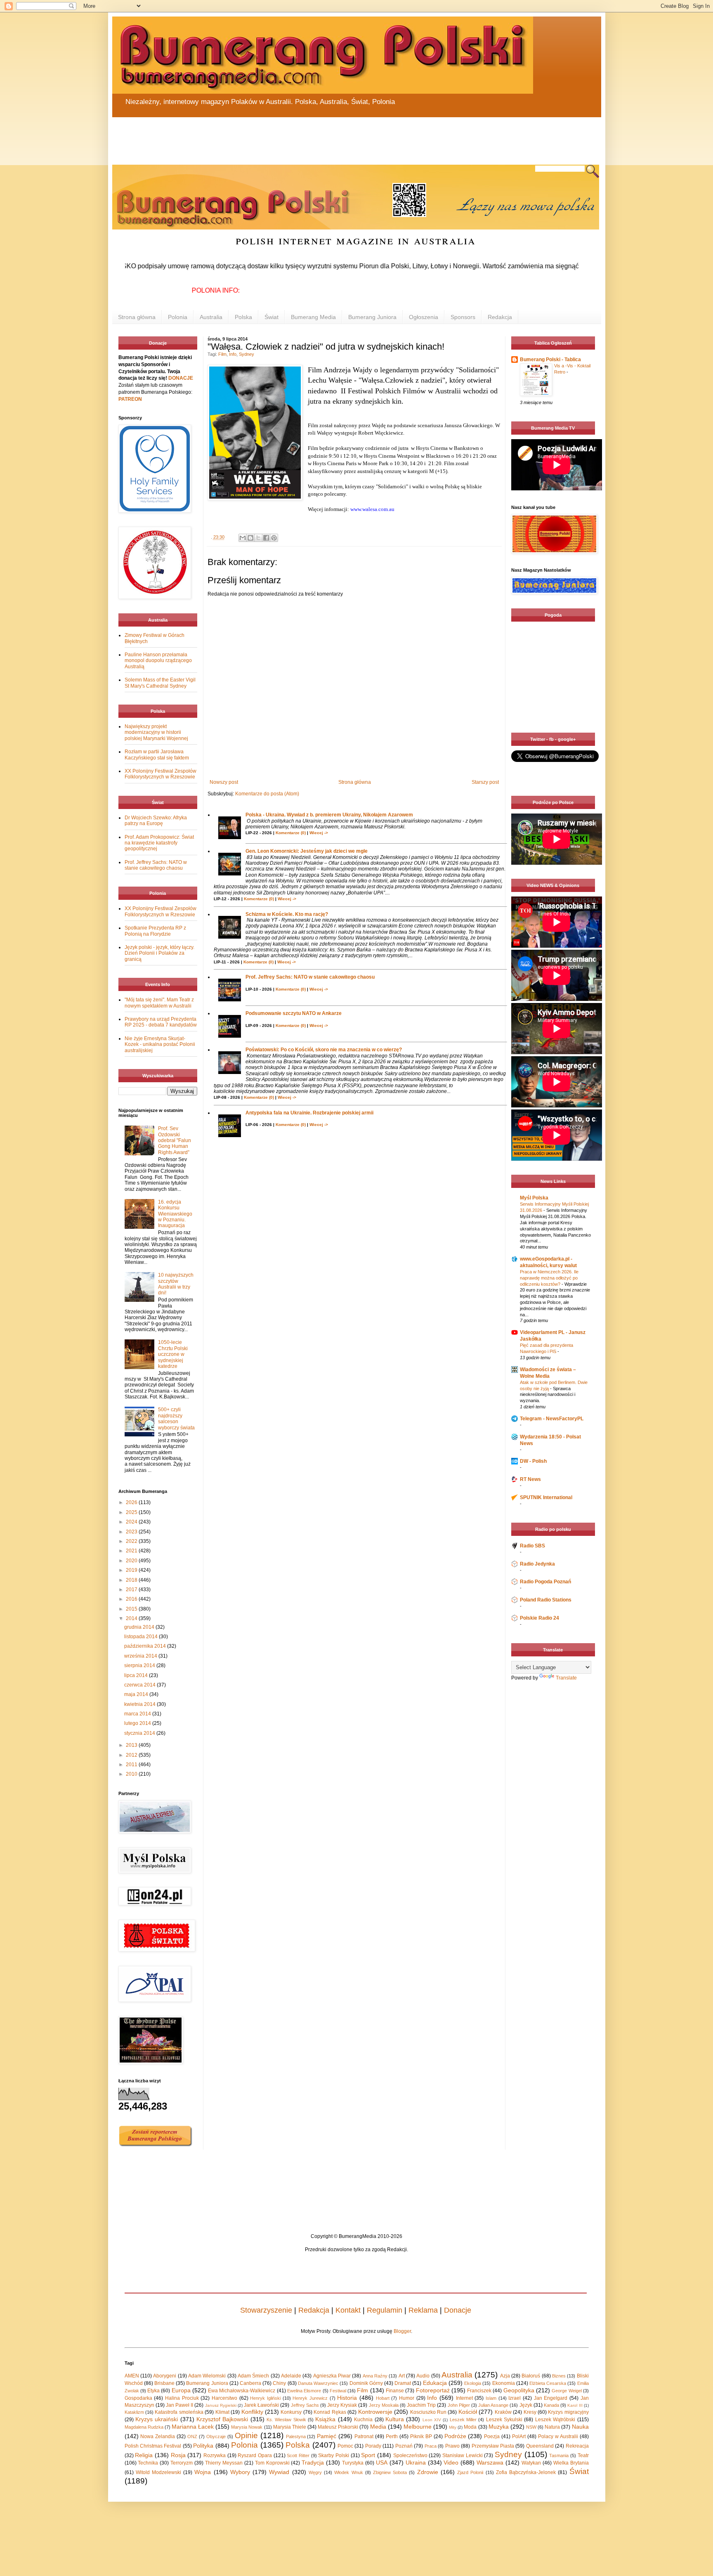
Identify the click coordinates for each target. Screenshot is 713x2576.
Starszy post (485, 782)
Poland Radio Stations (546, 1600)
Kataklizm (134, 2412)
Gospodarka (138, 2398)
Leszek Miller (463, 2420)
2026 (132, 1502)
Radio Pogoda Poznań (545, 1582)
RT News (530, 1479)
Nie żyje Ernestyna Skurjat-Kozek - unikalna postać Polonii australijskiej (160, 1044)
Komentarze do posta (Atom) (267, 794)
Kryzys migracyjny (568, 2412)
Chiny (279, 2383)
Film (222, 354)
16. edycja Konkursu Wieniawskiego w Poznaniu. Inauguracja (175, 1214)
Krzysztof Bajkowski (222, 2419)
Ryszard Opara (255, 2455)
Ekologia (473, 2383)
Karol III (575, 2405)
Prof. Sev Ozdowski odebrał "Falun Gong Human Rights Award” (175, 1140)
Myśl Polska (534, 1198)
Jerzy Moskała (384, 2405)
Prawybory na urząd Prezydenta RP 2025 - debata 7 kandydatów (161, 1022)
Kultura (395, 2419)
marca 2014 (138, 1714)
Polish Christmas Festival (153, 2446)
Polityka (203, 2446)
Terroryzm (182, 2463)
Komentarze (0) (291, 833)
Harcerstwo (224, 2398)
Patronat (364, 2436)
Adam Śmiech (253, 2376)
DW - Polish (533, 1461)
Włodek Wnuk (348, 2472)
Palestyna (296, 2436)
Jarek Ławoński (261, 2405)
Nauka (580, 2427)
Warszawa (490, 2462)
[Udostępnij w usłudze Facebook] (266, 538)
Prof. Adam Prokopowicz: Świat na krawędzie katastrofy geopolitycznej (159, 843)
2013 (132, 1745)
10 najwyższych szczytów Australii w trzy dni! (176, 1284)
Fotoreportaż (433, 2390)
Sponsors (463, 317)
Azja (505, 2376)
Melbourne (418, 2427)
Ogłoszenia (424, 317)
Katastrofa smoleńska (179, 2412)
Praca (431, 2446)
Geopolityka (519, 2390)
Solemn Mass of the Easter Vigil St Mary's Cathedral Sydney (160, 683)
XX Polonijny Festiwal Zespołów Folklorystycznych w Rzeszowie (161, 774)
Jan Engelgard (551, 2398)
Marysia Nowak (247, 2427)
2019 (132, 1570)
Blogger (402, 2331)
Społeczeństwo (410, 2455)
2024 (132, 1522)
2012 (132, 1755)
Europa (181, 2390)
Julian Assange (493, 2405)
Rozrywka (215, 2455)
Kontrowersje (375, 2412)
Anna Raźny (375, 2376)
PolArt (519, 2436)
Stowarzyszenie (266, 2310)
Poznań (404, 2446)
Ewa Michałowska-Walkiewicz (242, 2391)
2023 (132, 1532)
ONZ (192, 2436)
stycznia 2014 (140, 1733)
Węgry (315, 2472)
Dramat (403, 2383)
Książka (325, 2419)
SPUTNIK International (546, 1497)
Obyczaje (216, 2436)
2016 (132, 1599)
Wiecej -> (319, 833)
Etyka (153, 2391)
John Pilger (459, 2405)
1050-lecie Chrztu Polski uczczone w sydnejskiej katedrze (173, 1354)
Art (402, 2376)
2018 (132, 1580)
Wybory (240, 2472)
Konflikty (252, 2412)
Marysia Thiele (290, 2427)
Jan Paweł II (179, 2405)
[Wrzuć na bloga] (250, 538)
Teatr (583, 2455)
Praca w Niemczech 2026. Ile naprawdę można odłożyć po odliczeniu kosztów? (549, 1278)
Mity (453, 2427)
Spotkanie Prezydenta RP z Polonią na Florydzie (155, 931)
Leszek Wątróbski (555, 2420)
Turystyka (353, 2463)
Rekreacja (577, 2446)
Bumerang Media (313, 317)
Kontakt (348, 2310)
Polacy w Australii (558, 2436)
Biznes (559, 2376)
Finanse (395, 2391)
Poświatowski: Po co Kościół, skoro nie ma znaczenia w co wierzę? (324, 1050)
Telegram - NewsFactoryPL (552, 1419)
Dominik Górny (366, 2383)
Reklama (423, 2310)
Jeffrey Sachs (305, 2405)
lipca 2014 (137, 1675)
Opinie (246, 2435)
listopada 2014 (142, 1637)
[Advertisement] (310, 136)
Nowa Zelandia (158, 2436)
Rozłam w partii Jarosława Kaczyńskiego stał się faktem (157, 755)
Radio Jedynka (537, 1564)
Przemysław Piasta (493, 2446)
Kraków (503, 2412)
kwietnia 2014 (140, 1704)
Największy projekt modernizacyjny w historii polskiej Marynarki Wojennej (156, 732)
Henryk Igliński (265, 2398)
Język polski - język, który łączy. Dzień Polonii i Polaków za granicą (159, 953)
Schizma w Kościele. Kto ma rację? (287, 914)
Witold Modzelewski (158, 2472)
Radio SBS (532, 1546)
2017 (132, 1590)
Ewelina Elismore (304, 2391)
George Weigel (567, 2391)
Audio (423, 2376)
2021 (132, 1551)
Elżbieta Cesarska (548, 2383)
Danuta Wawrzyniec (318, 2383)
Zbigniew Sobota (390, 2472)
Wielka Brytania (571, 2463)
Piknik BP (421, 2436)
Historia (347, 2398)
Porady (373, 2446)
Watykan (531, 2463)
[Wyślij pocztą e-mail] (243, 538)
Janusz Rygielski (221, 2405)
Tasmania (559, 2455)
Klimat (222, 2412)
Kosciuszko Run (428, 2412)
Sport (368, 2455)
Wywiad (279, 2472)
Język (526, 2405)
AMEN (132, 2376)
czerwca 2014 (140, 1685)
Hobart (383, 2398)
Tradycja (313, 2462)
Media (378, 2427)
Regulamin (385, 2310)
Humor (407, 2398)
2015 (132, 1609)
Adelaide (291, 2376)
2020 (132, 1561)
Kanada (551, 2405)
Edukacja (435, 2383)
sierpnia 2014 (140, 1665)
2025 (132, 1512)
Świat (272, 317)
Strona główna (137, 317)
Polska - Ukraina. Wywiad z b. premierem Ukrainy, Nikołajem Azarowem (329, 815)
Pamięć (327, 2436)
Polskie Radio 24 (539, 1618)
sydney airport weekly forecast (555, 716)
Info (233, 354)
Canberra (250, 2383)
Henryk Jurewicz (310, 2398)
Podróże (455, 2436)
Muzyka (499, 2427)
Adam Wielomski (207, 2376)
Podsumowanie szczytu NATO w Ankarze (294, 1013)
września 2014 (141, 1656)
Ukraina (416, 2462)
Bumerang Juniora (372, 317)
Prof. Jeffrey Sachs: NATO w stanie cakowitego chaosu (310, 977)
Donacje (458, 2310)
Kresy (530, 2412)
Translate (566, 1678)
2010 (132, 1774)
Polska (243, 317)
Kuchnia (363, 2420)
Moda (470, 2427)
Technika (148, 2463)
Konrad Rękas (330, 2412)
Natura (552, 2427)
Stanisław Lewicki (463, 2455)
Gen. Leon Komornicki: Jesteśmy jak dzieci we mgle (307, 851)
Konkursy (291, 2412)
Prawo (452, 2446)
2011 (132, 1765)
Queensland (540, 2446)
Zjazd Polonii (470, 2472)
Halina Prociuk (182, 2398)
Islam (491, 2398)
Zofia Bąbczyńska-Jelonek (526, 2472)
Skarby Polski (334, 2455)
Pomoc (345, 2446)
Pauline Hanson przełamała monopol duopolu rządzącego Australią (158, 661)
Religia (144, 2455)
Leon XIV (432, 2420)
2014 (132, 1618)
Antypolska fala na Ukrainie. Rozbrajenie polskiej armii (309, 1113)
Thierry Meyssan (224, 2463)
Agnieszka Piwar (332, 2376)
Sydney (247, 354)
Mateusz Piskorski (338, 2427)
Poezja (492, 2436)
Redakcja (500, 317)
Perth (392, 2436)
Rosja (178, 2455)
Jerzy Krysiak (342, 2405)
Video (451, 2462)
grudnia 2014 (140, 1627)
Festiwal (338, 2391)
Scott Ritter (298, 2455)
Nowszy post (224, 782)
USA (382, 2462)
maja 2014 (137, 1694)
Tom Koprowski (272, 2463)
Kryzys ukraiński (157, 2419)
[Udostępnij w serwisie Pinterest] (274, 538)
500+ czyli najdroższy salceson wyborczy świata (176, 1418)
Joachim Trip (421, 2405)
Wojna (203, 2472)
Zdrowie (428, 2472)
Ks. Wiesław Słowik (286, 2420)
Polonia (178, 317)
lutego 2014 (138, 1723)
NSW (531, 2427)
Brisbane (164, 2383)
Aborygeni (165, 2376)
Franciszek (479, 2391)
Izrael (515, 2398)
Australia (211, 317)
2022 (132, 1541)
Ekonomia (504, 2383)
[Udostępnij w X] (258, 538)
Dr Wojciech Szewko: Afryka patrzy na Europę (156, 821)
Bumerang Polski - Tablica (550, 360)
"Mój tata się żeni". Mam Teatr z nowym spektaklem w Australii (159, 1003)
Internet (464, 2398)
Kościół (468, 2412)
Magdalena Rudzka (144, 2427)
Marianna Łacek (193, 2427)
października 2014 (146, 1646)
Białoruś (531, 2376)
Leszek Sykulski (504, 2420)
